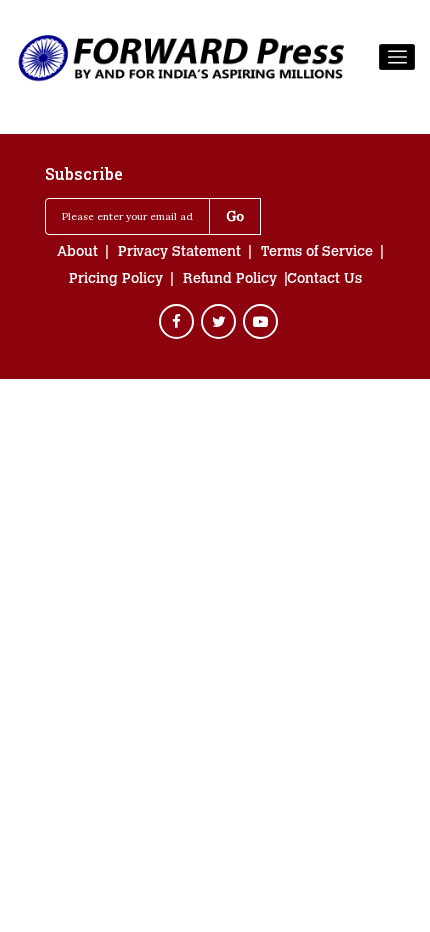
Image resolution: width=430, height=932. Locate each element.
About (77, 253)
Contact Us (324, 280)
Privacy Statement (179, 253)
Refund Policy (230, 280)
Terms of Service (317, 253)
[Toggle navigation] (397, 57)
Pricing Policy (116, 280)
